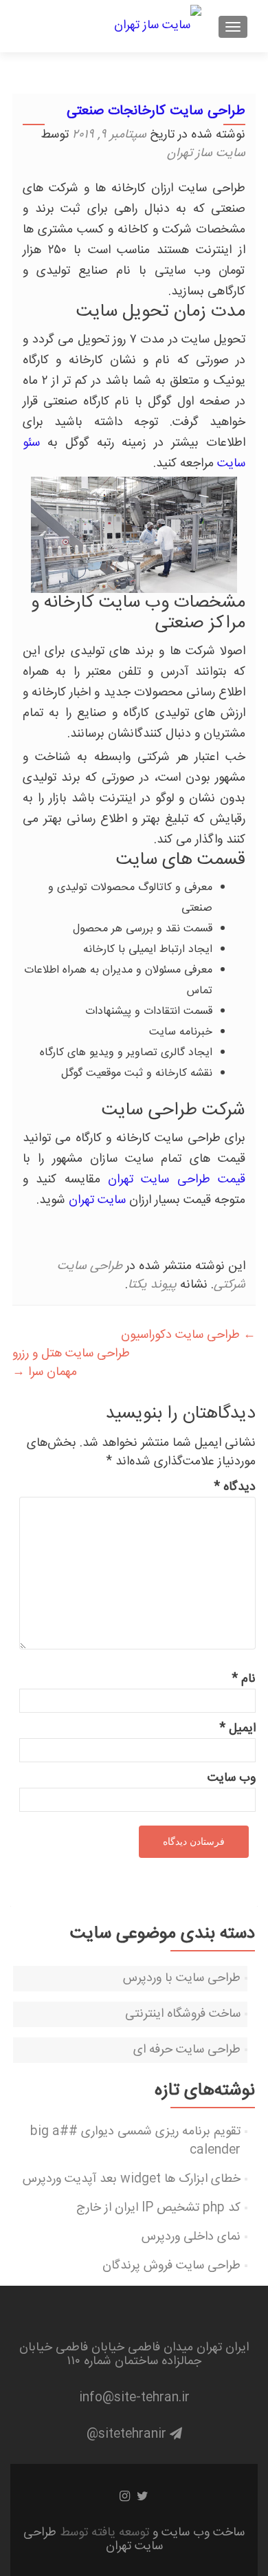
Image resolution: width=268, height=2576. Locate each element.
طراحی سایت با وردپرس (182, 1978)
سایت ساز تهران (206, 153)
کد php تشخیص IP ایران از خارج (158, 2208)
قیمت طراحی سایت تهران (177, 1180)
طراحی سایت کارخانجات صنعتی (156, 111)
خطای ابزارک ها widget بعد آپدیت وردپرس (132, 2179)
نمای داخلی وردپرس (191, 2237)
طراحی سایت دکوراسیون (188, 1335)
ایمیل (237, 1729)
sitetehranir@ (128, 2434)
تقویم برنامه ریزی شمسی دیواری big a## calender (135, 2141)
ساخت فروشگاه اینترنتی (183, 2014)
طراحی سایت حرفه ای (187, 2050)
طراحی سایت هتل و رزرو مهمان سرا (71, 1363)
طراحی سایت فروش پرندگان (171, 2266)
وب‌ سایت (232, 1778)
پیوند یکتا (152, 1285)
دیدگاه (235, 1487)
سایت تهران (97, 1200)
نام (244, 1679)
